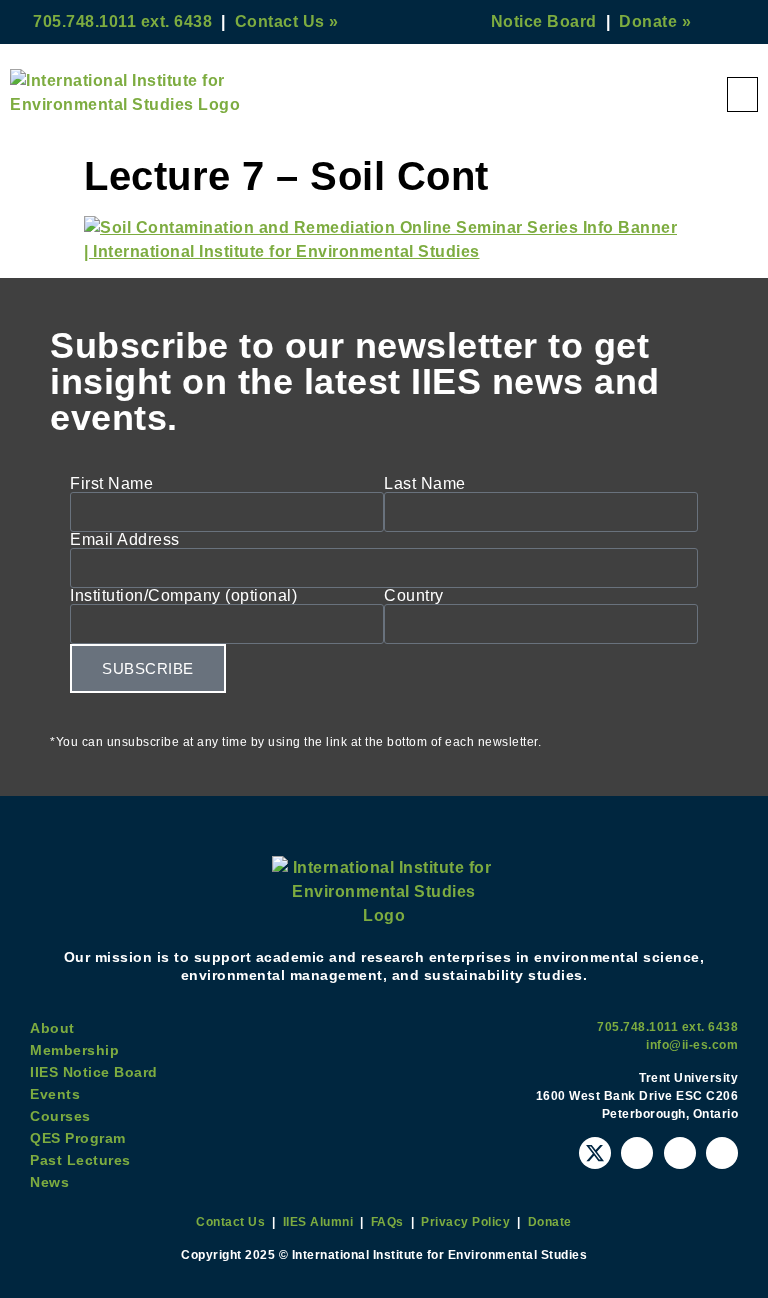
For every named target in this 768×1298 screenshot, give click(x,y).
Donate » (655, 21)
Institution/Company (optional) (183, 596)
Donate (550, 1222)
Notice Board (544, 21)
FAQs (387, 1222)
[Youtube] (637, 1153)
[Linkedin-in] (722, 1153)
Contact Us (230, 1222)
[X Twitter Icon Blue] (595, 1153)
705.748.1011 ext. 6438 (122, 21)
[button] (742, 94)
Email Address (125, 540)
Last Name (425, 484)
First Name (111, 484)
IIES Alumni (318, 1222)
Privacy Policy (465, 1222)
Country (414, 596)
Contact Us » (287, 21)
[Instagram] (680, 1153)
